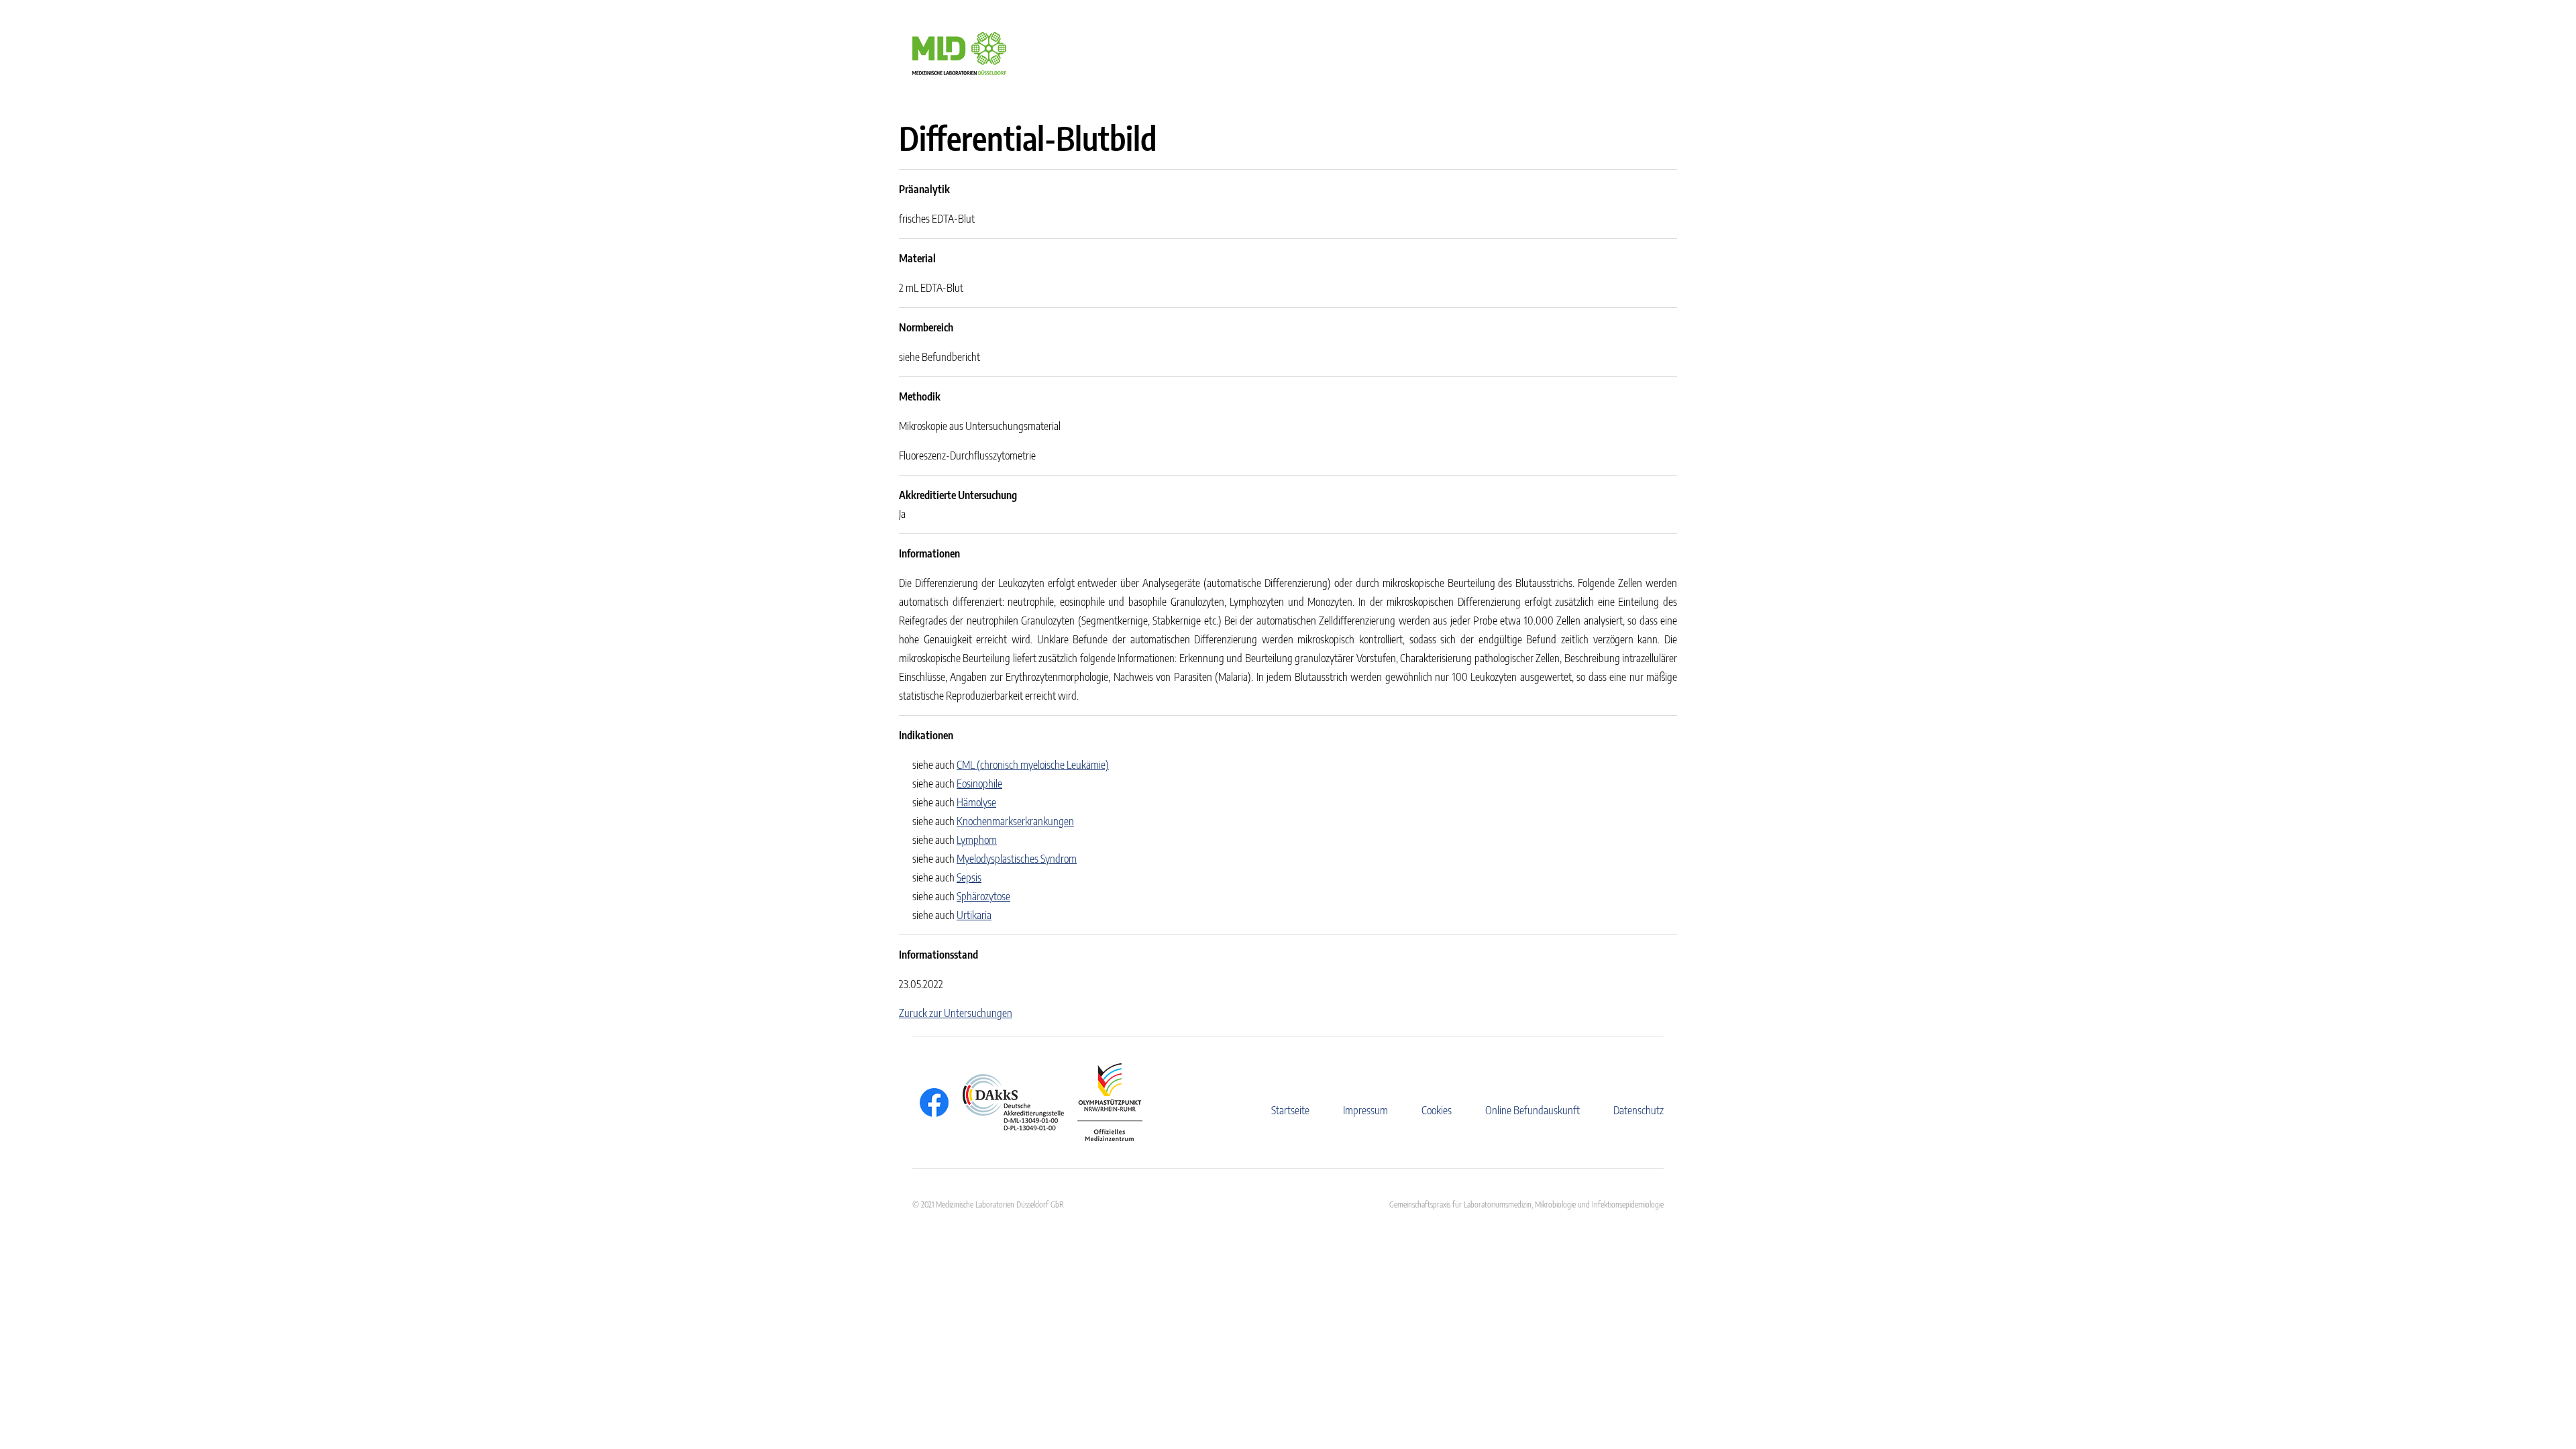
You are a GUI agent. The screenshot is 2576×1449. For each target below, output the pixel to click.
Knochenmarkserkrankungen (1015, 821)
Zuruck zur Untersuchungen (956, 1013)
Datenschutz (1639, 1110)
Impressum (1365, 1110)
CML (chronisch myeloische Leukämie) (1033, 765)
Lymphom (977, 840)
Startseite (1290, 1110)
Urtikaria (974, 915)
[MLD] (959, 52)
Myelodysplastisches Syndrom (1017, 859)
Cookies (1437, 1110)
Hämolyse (976, 802)
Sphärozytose (983, 896)
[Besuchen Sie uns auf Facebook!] (931, 1103)
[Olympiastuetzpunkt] (1103, 1102)
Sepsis (969, 877)
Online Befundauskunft (1533, 1110)
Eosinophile (979, 784)
